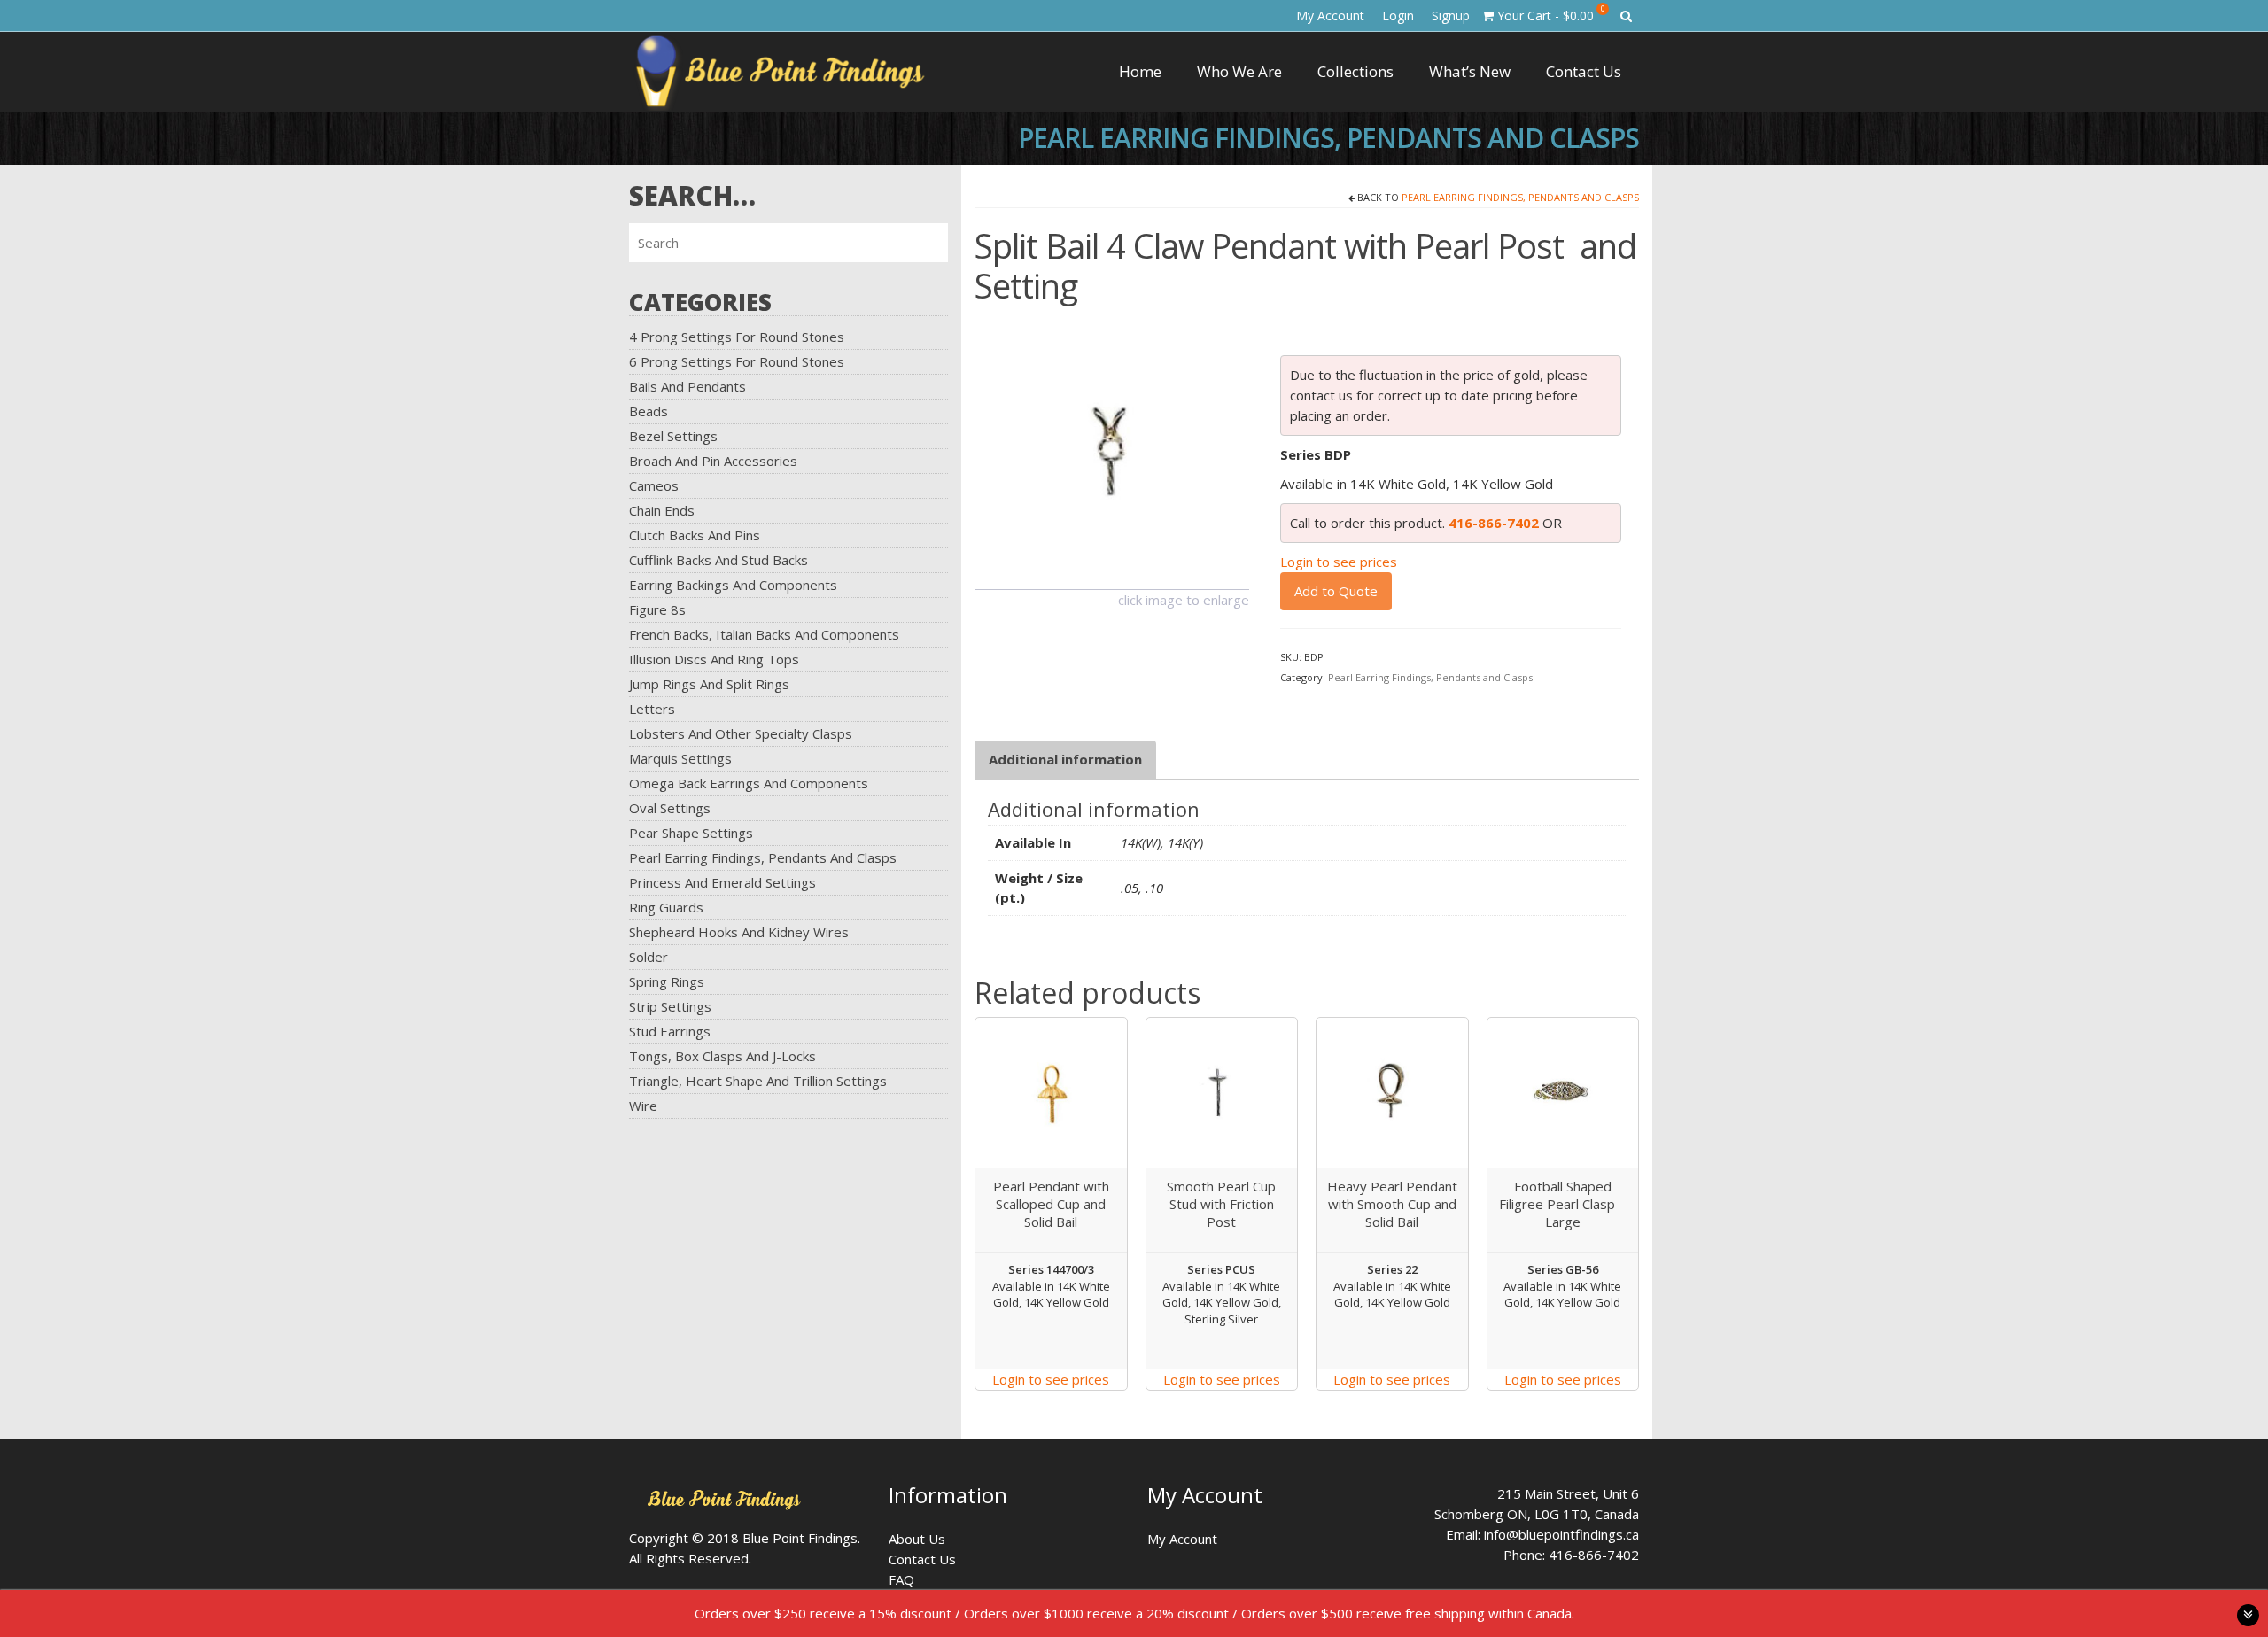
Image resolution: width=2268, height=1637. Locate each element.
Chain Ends (662, 510)
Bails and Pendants (687, 386)
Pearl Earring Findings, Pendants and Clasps (763, 857)
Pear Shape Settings (691, 833)
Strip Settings (670, 1006)
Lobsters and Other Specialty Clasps (741, 733)
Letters (652, 709)
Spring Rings (667, 981)
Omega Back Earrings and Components (749, 783)
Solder (649, 957)
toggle (2248, 1615)
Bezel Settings (673, 436)
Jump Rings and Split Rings (709, 684)
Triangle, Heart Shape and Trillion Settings (758, 1081)
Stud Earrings (670, 1031)
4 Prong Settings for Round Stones (737, 337)
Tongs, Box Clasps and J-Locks (722, 1056)
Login (1398, 16)
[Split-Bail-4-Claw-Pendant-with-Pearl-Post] (1112, 450)
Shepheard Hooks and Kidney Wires (739, 932)
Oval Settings (670, 808)
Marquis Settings (680, 758)
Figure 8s (657, 609)
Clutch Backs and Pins (695, 535)
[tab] (1065, 760)
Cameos (654, 485)
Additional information (1065, 759)
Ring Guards (666, 907)
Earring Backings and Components (733, 585)
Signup (1451, 16)
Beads (649, 411)
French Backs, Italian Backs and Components (764, 634)
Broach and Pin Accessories (713, 461)
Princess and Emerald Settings (722, 882)
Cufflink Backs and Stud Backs (718, 560)
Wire (643, 1106)
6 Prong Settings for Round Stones (737, 361)
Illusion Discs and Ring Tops (714, 659)
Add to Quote (1336, 591)
